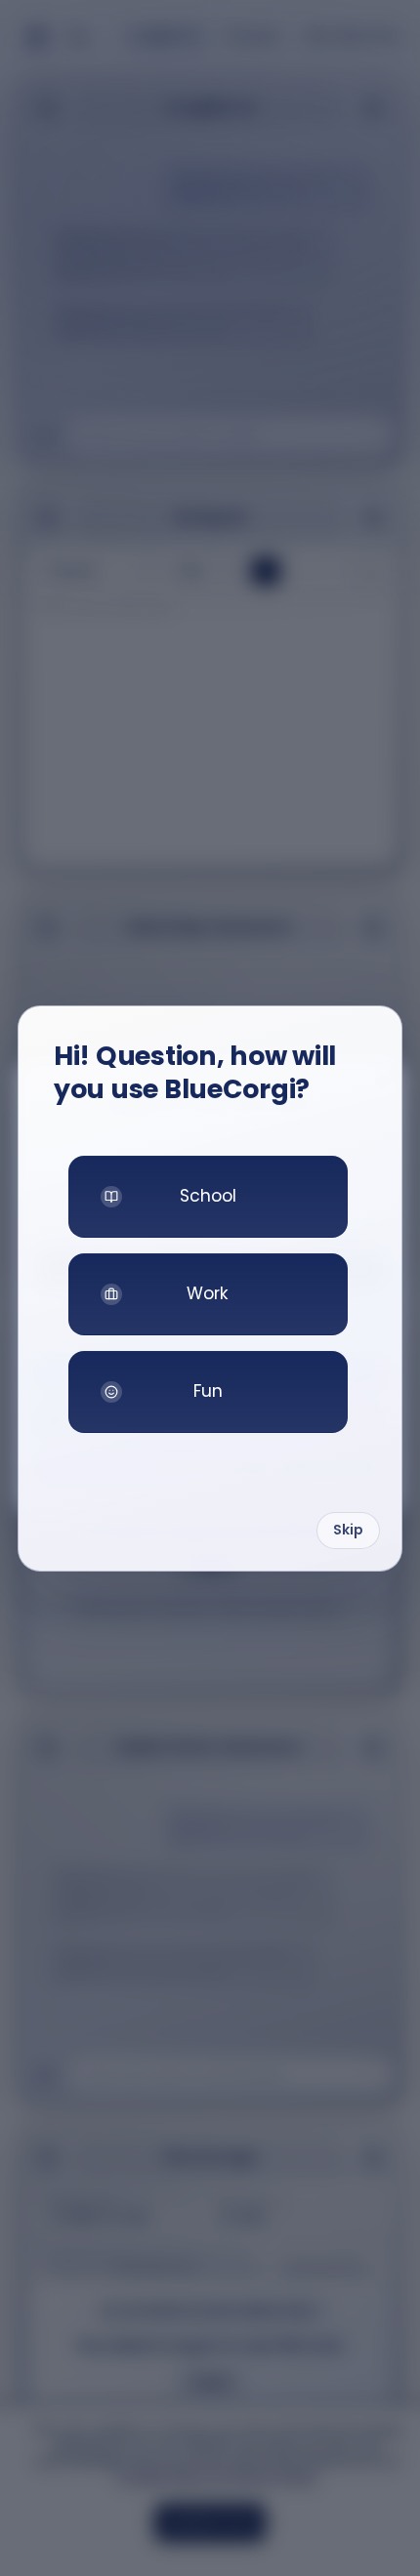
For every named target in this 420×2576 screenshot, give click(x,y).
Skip (348, 1530)
